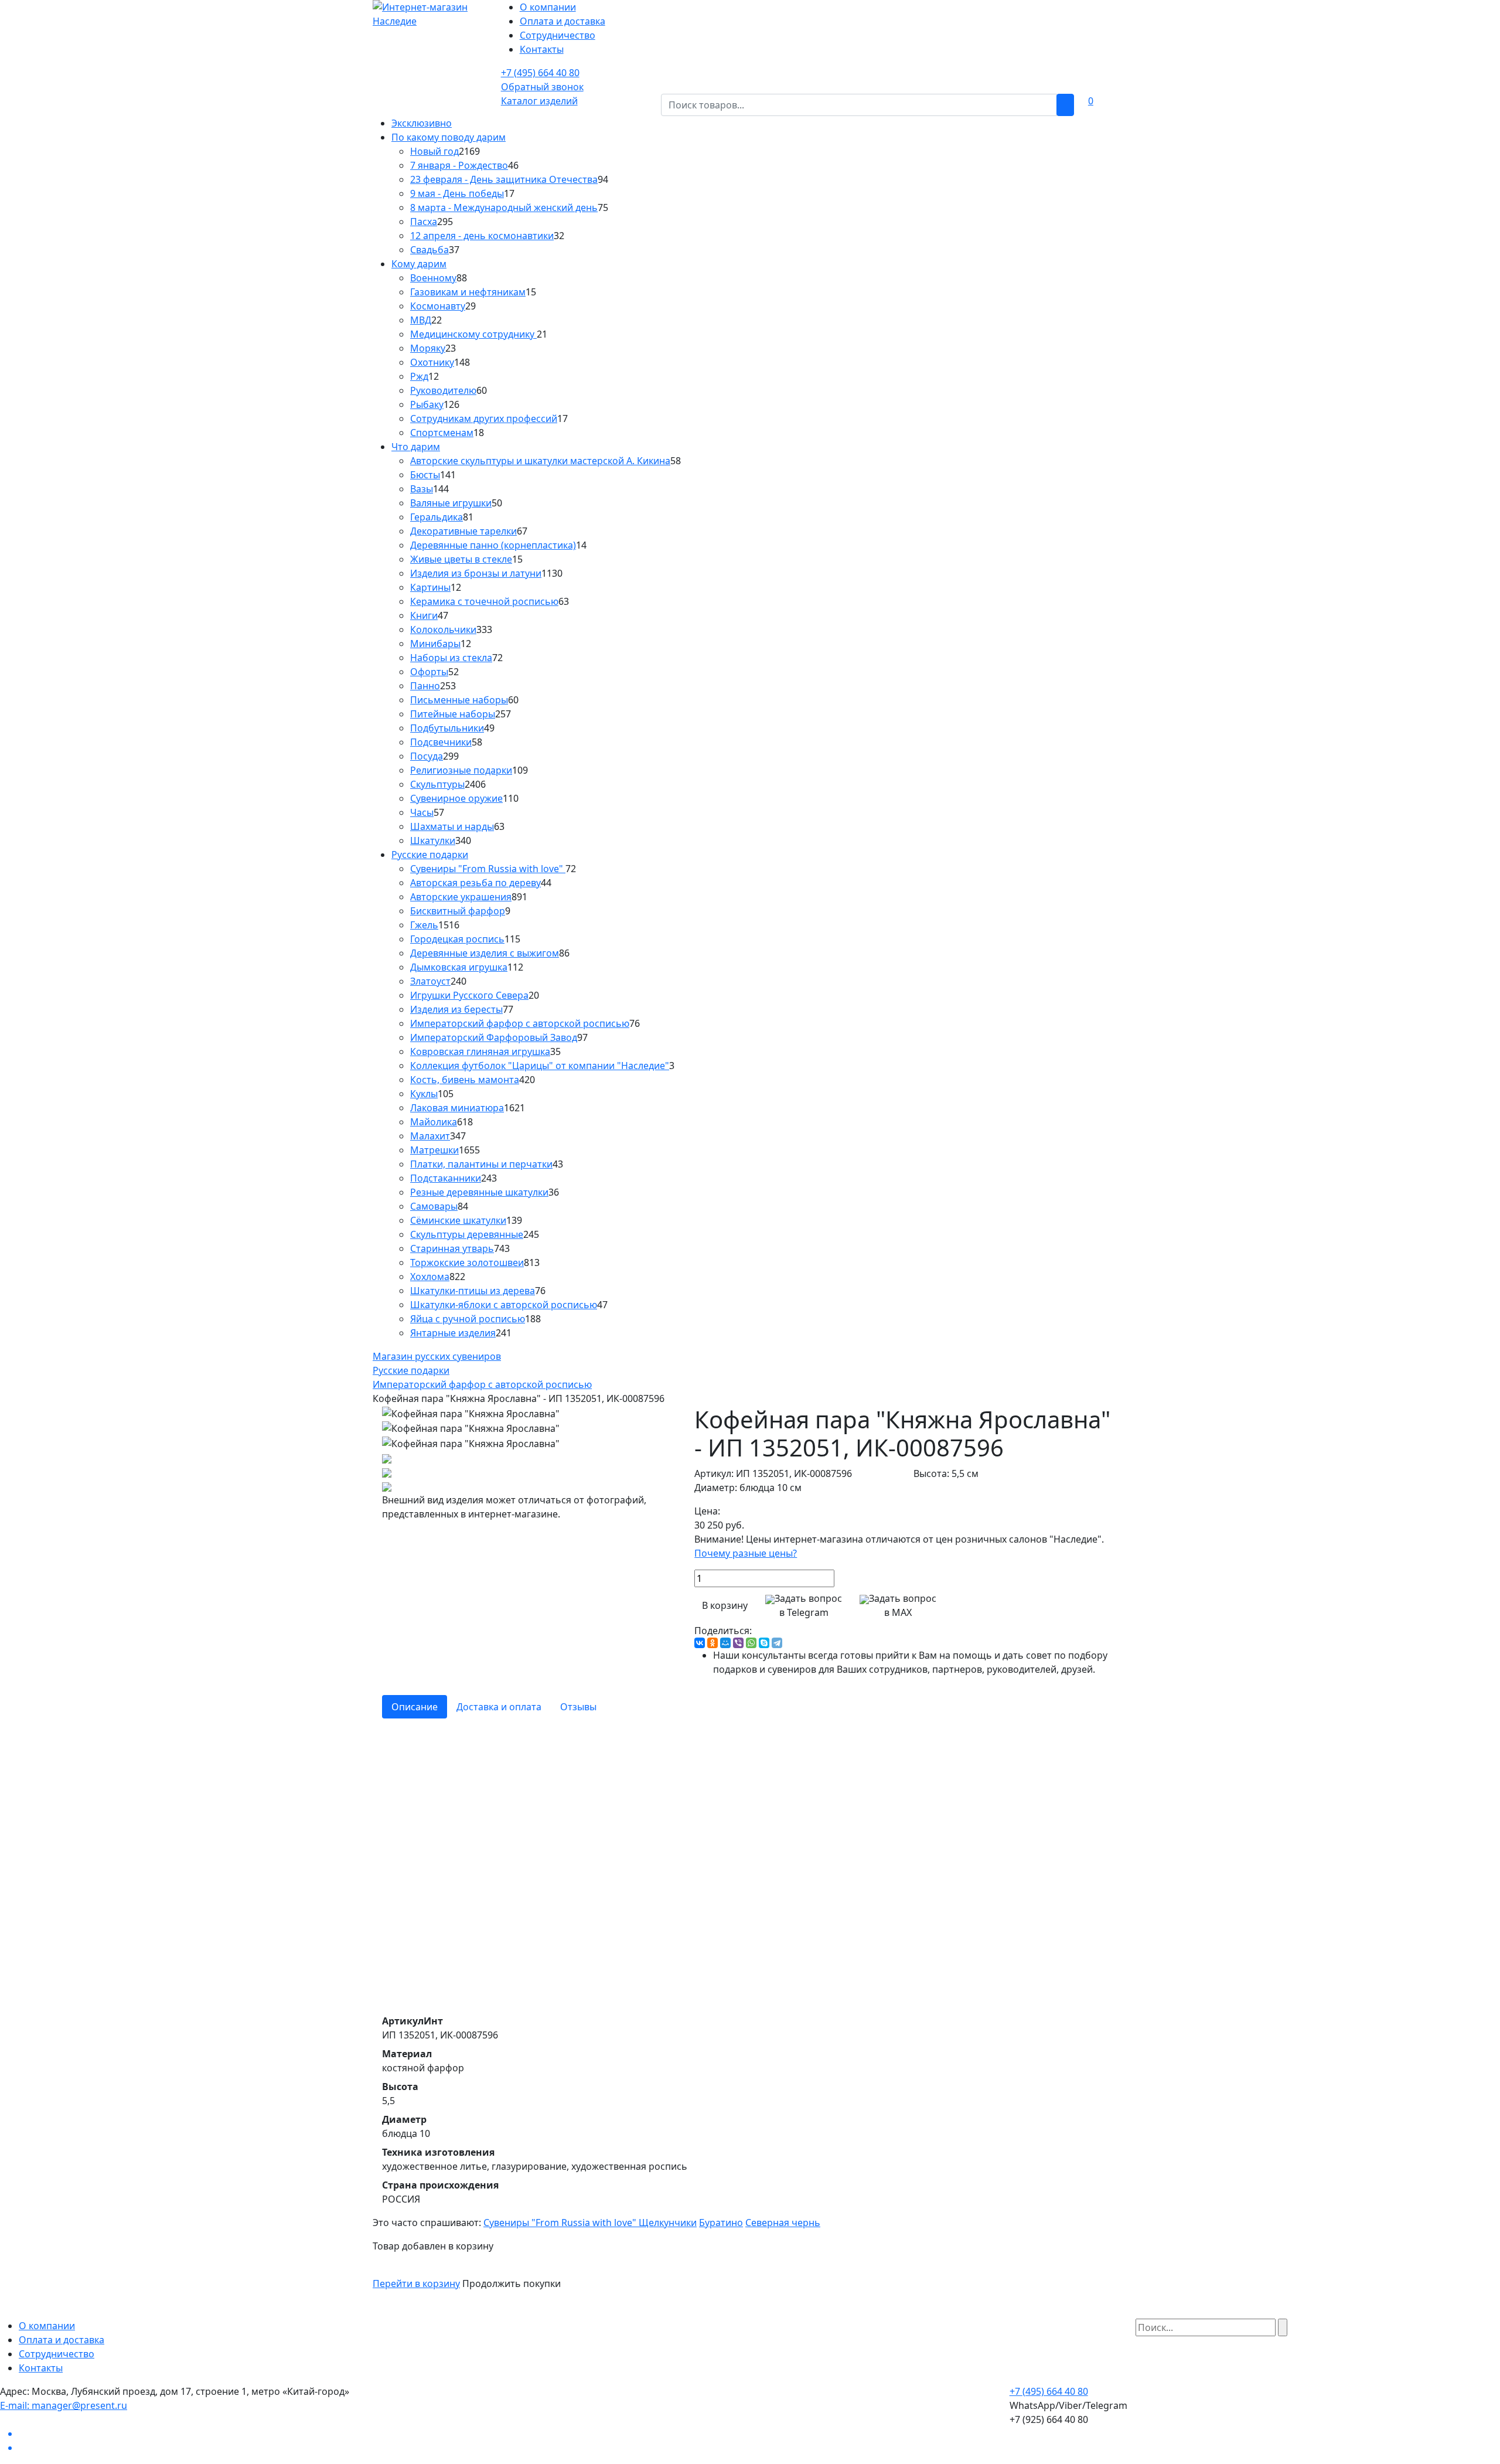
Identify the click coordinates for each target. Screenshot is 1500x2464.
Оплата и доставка (562, 21)
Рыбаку (427, 404)
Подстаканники (446, 1178)
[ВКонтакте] (700, 1643)
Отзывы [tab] (578, 1707)
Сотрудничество (558, 35)
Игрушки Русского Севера (469, 995)
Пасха (424, 222)
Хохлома (430, 1277)
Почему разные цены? (746, 1553)
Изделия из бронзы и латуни (476, 573)
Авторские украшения (461, 897)
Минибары (435, 644)
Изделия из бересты (456, 1009)
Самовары (434, 1206)
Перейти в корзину (416, 2283)
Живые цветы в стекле (461, 559)
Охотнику (432, 362)
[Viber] (738, 1643)
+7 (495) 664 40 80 (540, 73)
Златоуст (430, 981)
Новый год (434, 151)
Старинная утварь (452, 1248)
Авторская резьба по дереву (475, 883)
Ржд (419, 376)
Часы (422, 812)
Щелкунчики (668, 2223)
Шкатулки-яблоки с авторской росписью (504, 1305)
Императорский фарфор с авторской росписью (520, 1023)
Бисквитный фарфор (458, 911)
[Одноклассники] (712, 1643)
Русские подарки (430, 855)
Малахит (430, 1136)
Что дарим (416, 447)
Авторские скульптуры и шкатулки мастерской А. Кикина (540, 461)
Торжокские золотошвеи (467, 1262)
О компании (548, 7)
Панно (425, 686)
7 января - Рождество (459, 165)
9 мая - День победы (457, 193)
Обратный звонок (542, 87)
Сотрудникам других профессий (484, 418)
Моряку (428, 348)
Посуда (427, 756)
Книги (424, 615)
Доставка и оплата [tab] (499, 1707)
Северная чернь (783, 2223)
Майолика (434, 1122)
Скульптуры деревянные (467, 1234)
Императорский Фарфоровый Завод (494, 1037)
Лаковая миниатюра (457, 1108)
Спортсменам (442, 433)
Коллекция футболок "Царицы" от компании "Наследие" (540, 1066)
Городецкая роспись (457, 939)
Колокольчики (443, 629)
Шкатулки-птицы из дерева (473, 1291)
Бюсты (425, 475)
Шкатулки (433, 840)
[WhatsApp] (751, 1643)
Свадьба (429, 250)
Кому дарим (419, 264)
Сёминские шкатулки (458, 1220)
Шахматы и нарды (452, 826)
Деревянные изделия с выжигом (485, 953)
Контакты (542, 49)
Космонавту (438, 306)
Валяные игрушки (451, 503)
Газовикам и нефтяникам (468, 292)
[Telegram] (777, 1643)
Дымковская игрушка (459, 967)
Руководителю (443, 390)
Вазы (422, 489)
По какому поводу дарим (449, 137)
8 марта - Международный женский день (504, 207)
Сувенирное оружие (456, 798)
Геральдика (437, 517)
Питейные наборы (453, 714)
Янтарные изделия (453, 1333)
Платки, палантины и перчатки (481, 1164)
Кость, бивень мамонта (465, 1080)
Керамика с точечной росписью (484, 601)
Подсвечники (441, 742)
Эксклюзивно (422, 123)
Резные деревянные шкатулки (479, 1192)
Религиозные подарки (461, 770)
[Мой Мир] (725, 1643)
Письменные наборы (459, 700)
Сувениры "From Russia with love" (488, 869)
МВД (421, 320)
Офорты (429, 672)
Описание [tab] (415, 1707)
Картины (430, 587)
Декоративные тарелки (463, 531)
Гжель (424, 925)
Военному (433, 278)
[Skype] (764, 1643)
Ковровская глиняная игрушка (480, 1051)
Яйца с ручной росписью (468, 1319)
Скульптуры (437, 784)
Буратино (721, 2223)
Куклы (424, 1094)
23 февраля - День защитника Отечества (504, 179)
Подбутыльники (447, 728)
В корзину (725, 1605)
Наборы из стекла (451, 658)
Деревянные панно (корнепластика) (493, 545)
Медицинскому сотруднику (473, 334)
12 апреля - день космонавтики (482, 236)
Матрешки (434, 1150)
